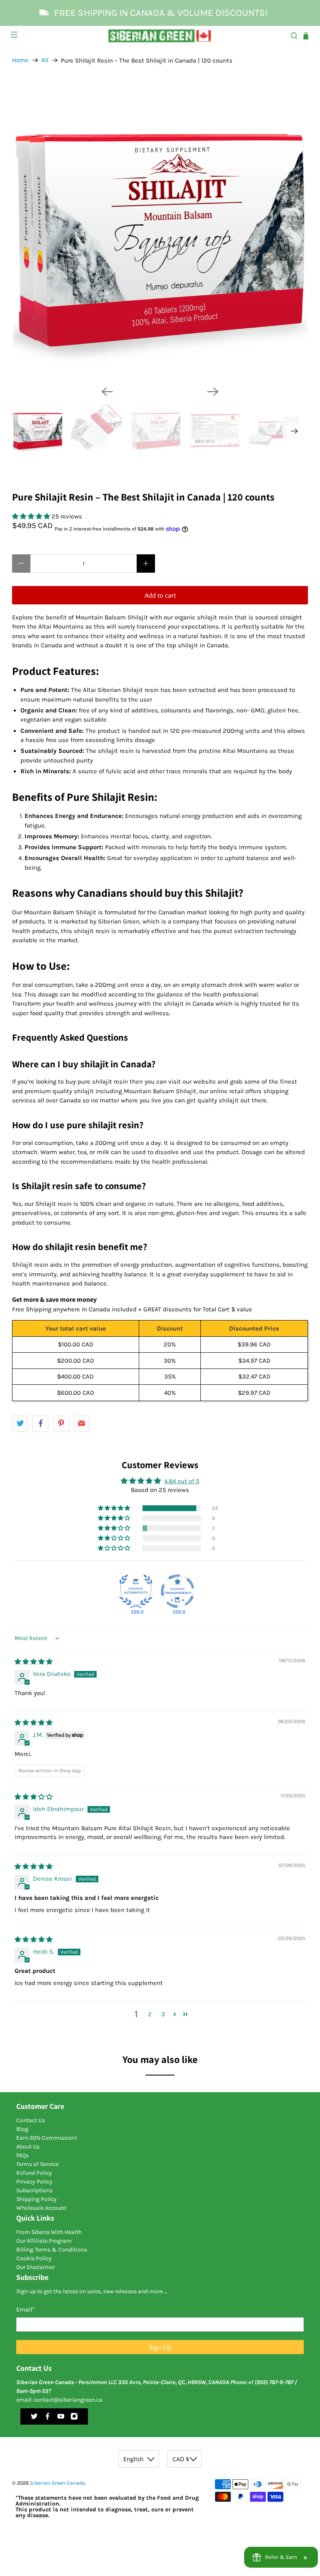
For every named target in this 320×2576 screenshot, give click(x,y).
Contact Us (31, 2120)
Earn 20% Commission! (47, 2138)
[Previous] (107, 392)
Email (25, 2309)
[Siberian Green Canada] (160, 36)
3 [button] (163, 2014)
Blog (22, 2129)
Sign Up (160, 2347)
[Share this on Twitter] (20, 1424)
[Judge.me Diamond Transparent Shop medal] (177, 1591)
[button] (32, 516)
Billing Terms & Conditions (52, 2250)
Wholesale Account (41, 2208)
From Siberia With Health (49, 2232)
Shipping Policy (36, 2199)
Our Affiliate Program (44, 2241)
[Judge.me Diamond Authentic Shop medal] (136, 1591)
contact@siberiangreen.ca (68, 2400)
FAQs (22, 2155)
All (45, 60)
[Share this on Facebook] (40, 1424)
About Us (28, 2147)
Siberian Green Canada (57, 2483)
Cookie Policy (34, 2258)
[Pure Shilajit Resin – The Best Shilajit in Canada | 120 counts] (160, 231)
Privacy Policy (34, 2182)
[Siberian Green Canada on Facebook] (47, 2418)
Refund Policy (34, 2173)
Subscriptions (34, 2190)
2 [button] (150, 2014)
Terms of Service (37, 2164)
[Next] (213, 392)
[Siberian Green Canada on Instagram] (74, 2418)
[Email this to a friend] (82, 1424)
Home (20, 60)
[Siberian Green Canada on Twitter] (34, 2418)
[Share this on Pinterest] (61, 1424)
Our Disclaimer (36, 2267)
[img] (34, 1662)
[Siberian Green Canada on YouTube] (61, 2418)
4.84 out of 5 (182, 1481)
